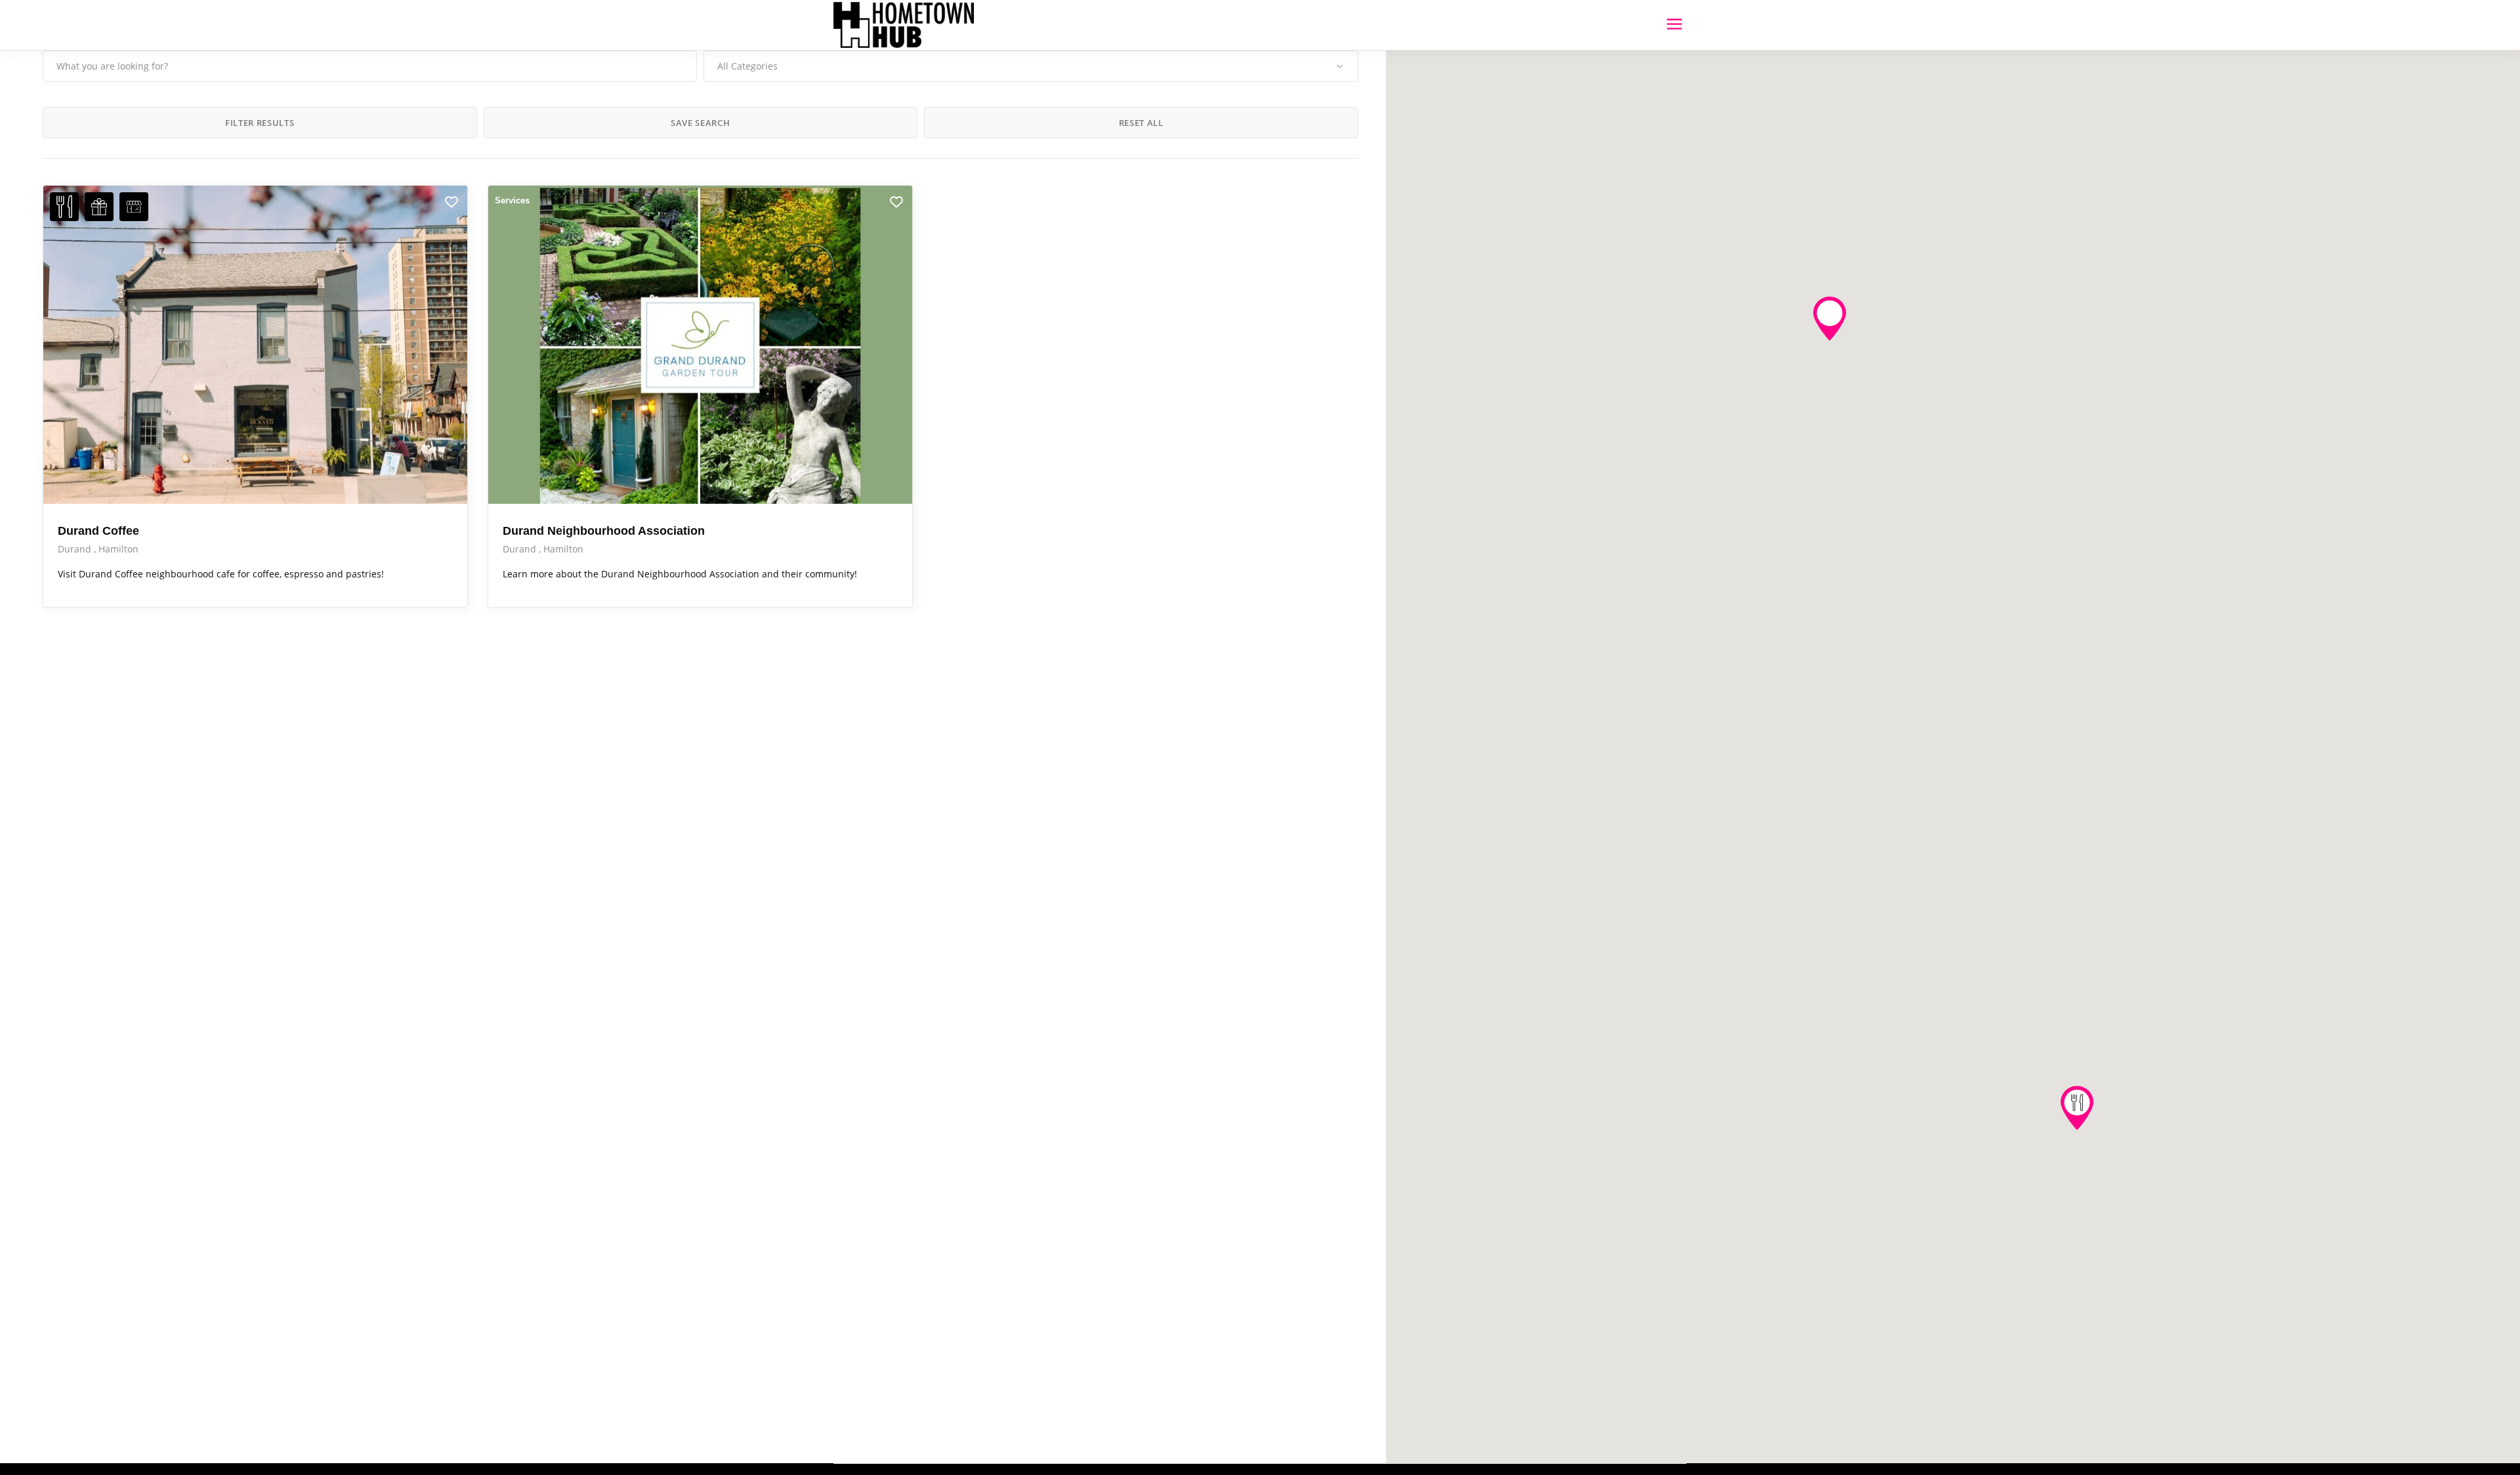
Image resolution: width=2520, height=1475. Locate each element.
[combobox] (1031, 66)
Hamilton (118, 549)
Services (512, 200)
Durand (76, 549)
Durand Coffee (98, 531)
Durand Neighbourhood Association (604, 531)
